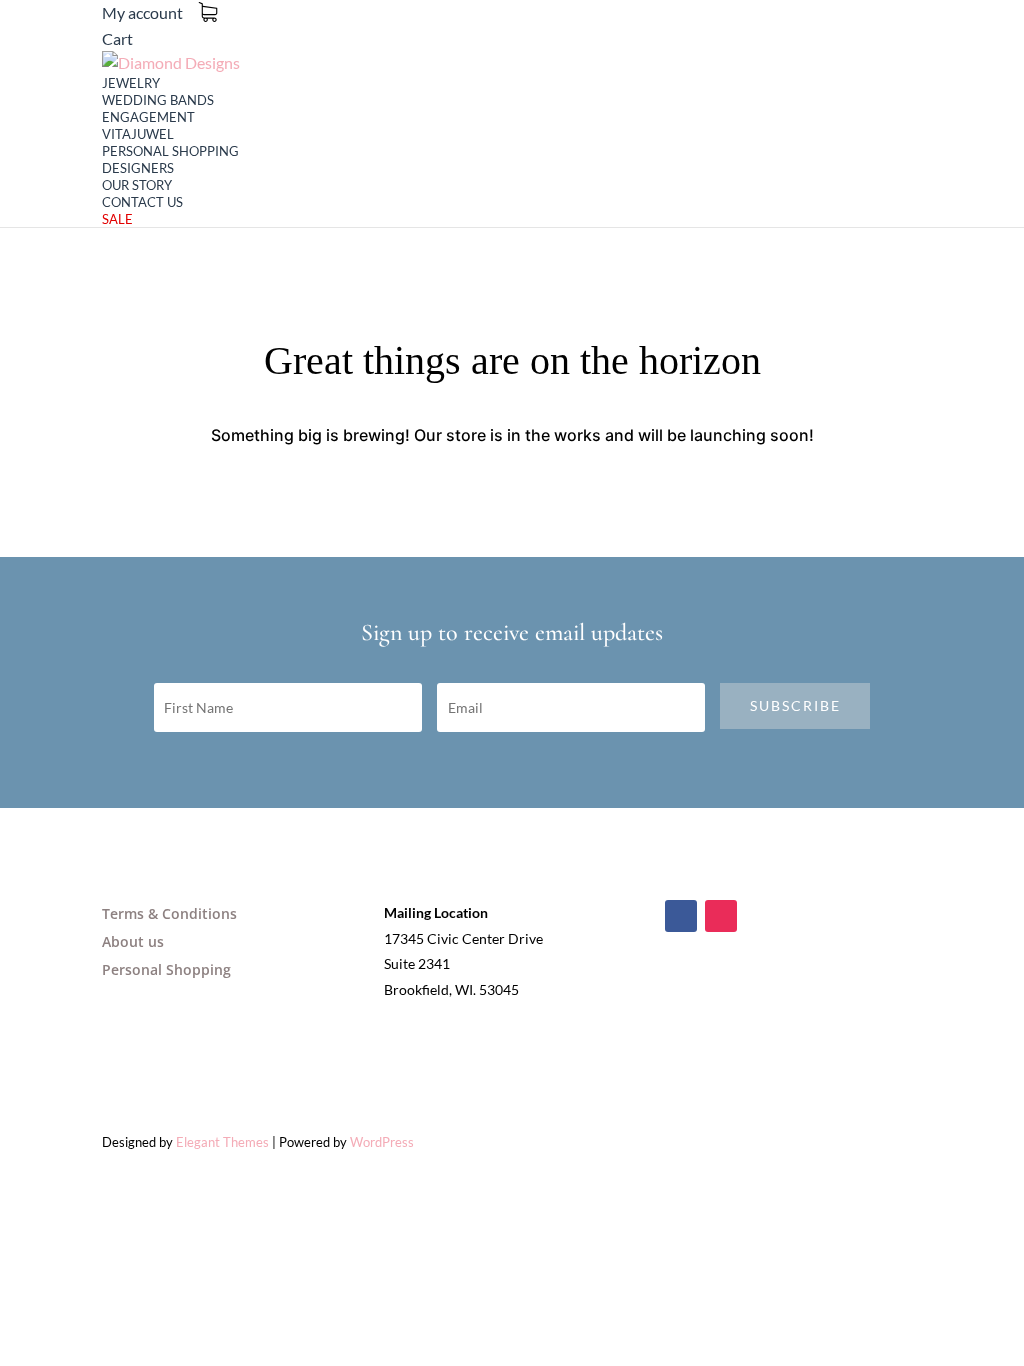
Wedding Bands (158, 100)
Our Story (137, 185)
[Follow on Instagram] (721, 916)
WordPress (382, 1142)
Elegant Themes (222, 1142)
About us (133, 941)
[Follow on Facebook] (681, 916)
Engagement (148, 117)
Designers (138, 168)
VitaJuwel (138, 134)
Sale (117, 219)
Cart (117, 38)
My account (142, 12)
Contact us (142, 202)
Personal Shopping (170, 151)
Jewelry (131, 83)
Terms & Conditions (169, 913)
